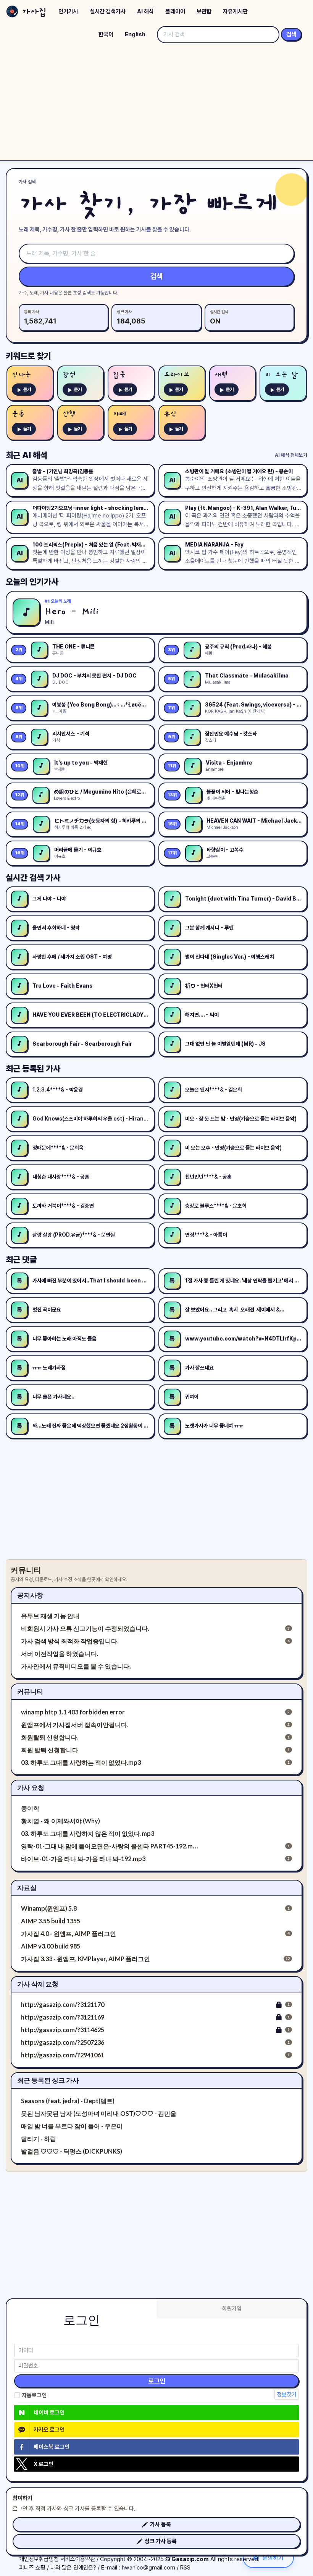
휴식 (170, 414)
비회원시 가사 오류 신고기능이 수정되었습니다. (85, 1628)
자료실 (27, 1888)
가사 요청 (31, 1788)
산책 (69, 414)
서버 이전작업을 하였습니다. (60, 1653)
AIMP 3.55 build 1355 (51, 1921)
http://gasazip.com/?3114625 (63, 2030)
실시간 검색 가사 (33, 878)
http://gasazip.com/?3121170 (63, 2004)
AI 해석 (145, 11)
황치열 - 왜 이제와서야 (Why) (61, 1821)
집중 (119, 375)
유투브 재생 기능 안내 (50, 1616)
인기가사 (68, 11)
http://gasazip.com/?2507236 (63, 2042)
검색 (291, 34)
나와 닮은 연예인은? (73, 2568)
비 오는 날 (281, 375)
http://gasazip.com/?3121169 (63, 2017)
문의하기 (273, 2557)
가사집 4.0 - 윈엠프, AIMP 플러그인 (69, 1933)
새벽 (221, 375)
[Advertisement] (156, 103)
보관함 (204, 11)
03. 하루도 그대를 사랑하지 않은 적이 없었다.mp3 (88, 1833)
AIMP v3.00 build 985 (51, 1946)
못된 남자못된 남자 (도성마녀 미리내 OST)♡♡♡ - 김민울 (99, 2113)
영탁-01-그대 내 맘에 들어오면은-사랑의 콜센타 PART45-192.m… (110, 1846)
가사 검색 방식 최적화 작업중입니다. (70, 1641)
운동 (18, 414)
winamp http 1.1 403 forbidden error (73, 1712)
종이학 (30, 1808)
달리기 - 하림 (39, 2139)
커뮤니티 (30, 1691)
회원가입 (232, 2309)
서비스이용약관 (78, 2559)
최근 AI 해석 (27, 455)
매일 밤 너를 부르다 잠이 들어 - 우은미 (72, 2126)
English (135, 34)
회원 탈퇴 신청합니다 (50, 1750)
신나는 (22, 375)
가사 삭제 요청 (38, 1984)
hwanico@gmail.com (148, 2568)
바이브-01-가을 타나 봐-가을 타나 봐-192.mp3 (83, 1859)
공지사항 (30, 1595)
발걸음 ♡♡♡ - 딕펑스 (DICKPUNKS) (72, 2151)
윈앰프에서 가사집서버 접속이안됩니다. (75, 1725)
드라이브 (177, 375)
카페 (119, 414)
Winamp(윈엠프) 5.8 (49, 1908)
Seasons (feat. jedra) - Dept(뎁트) (68, 2101)
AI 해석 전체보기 (291, 455)
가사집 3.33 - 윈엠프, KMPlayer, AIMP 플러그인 (86, 1959)
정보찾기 (287, 2395)
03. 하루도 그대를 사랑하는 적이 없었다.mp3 (81, 1762)
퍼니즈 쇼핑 (32, 2568)
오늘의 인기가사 (32, 582)
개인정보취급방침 (39, 2559)
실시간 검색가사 (108, 11)
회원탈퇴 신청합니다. (50, 1737)
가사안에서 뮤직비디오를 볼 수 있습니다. (76, 1666)
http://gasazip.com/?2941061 (63, 2055)
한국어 (106, 34)
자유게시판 (235, 11)
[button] (156, 2524)
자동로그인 (34, 2395)
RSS (185, 2568)
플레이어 (175, 11)
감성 (69, 375)
